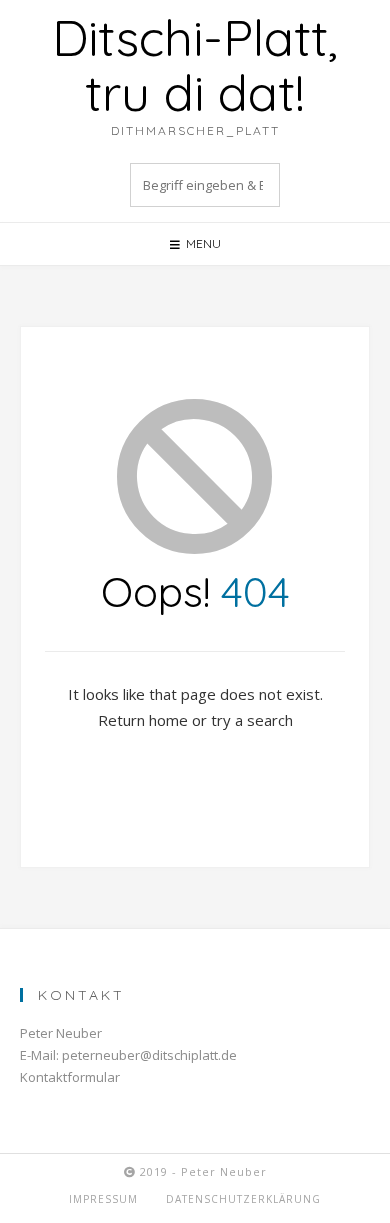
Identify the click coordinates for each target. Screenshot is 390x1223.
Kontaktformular (70, 1077)
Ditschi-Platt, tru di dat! (195, 65)
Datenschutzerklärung (243, 1199)
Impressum (103, 1199)
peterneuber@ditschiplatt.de (149, 1055)
